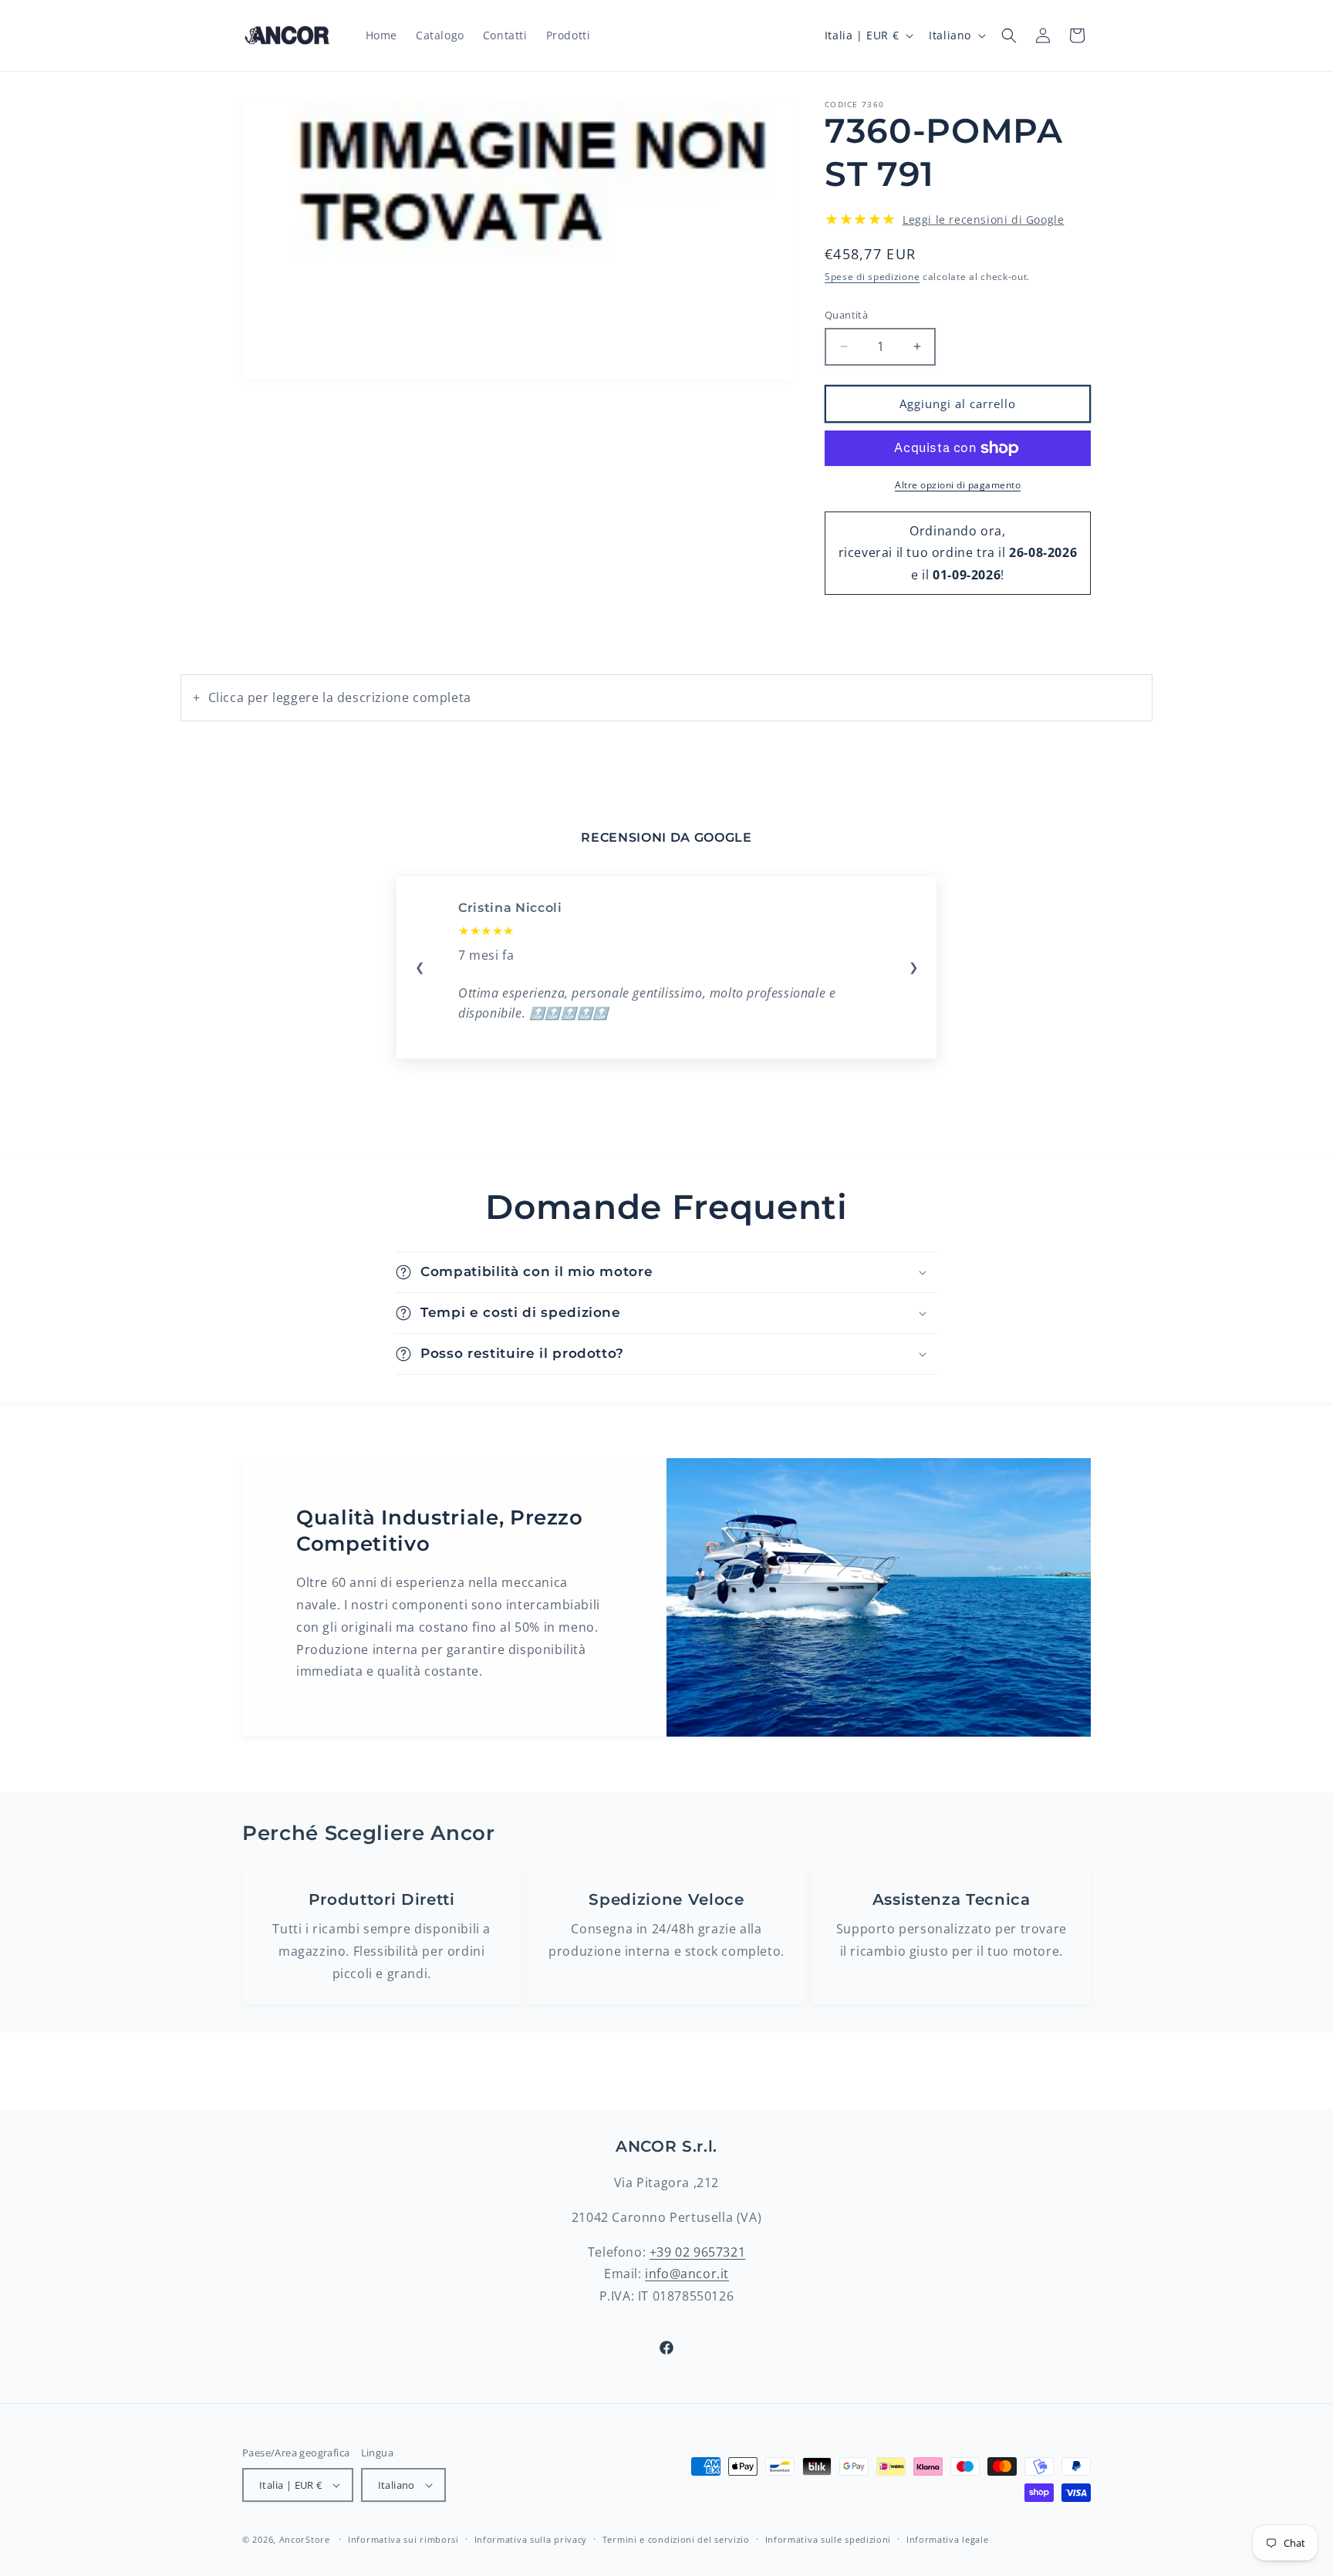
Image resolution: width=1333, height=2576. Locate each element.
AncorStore (305, 2539)
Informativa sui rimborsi (403, 2539)
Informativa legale (948, 2539)
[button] (1009, 35)
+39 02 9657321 (697, 2252)
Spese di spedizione (872, 277)
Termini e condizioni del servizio (676, 2539)
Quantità (846, 315)
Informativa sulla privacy (531, 2539)
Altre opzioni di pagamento (958, 485)
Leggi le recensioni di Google (983, 219)
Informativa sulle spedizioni (828, 2539)
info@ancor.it (687, 2274)
